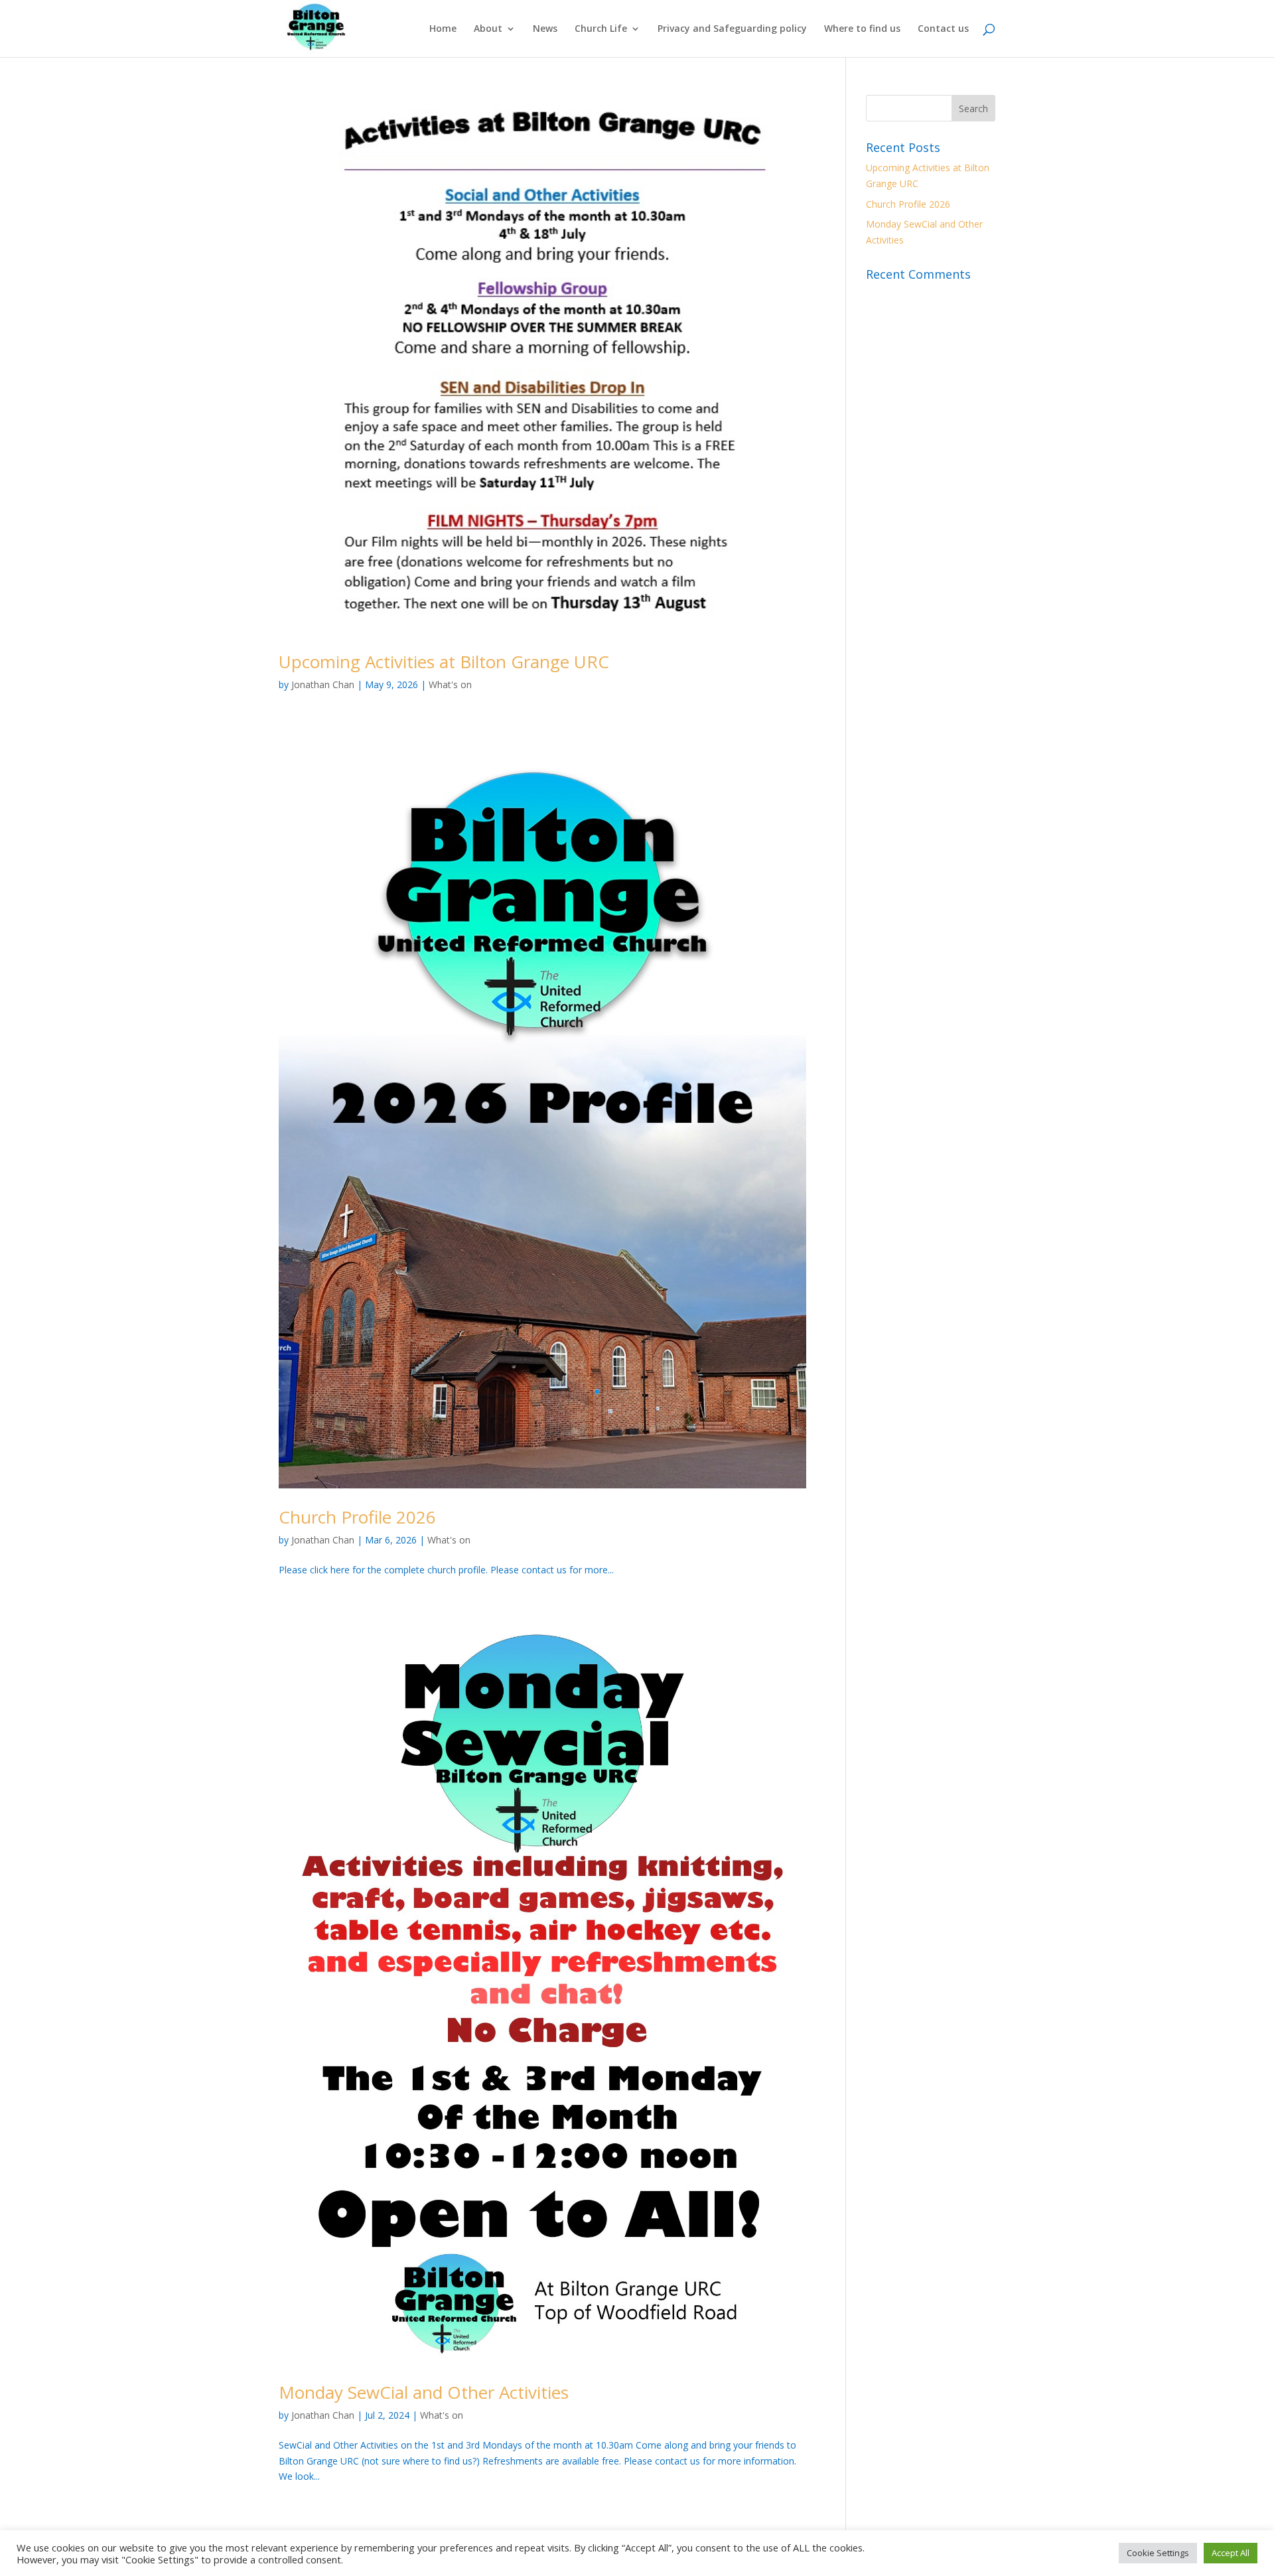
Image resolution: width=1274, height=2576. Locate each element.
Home (443, 29)
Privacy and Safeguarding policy (732, 29)
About (488, 29)
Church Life (601, 29)
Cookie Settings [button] (1158, 2553)
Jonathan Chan (323, 684)
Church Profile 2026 (357, 1517)
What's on (450, 684)
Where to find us (862, 29)
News (545, 29)
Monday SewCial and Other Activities (424, 2392)
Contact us (943, 29)
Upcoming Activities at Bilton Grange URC (444, 662)
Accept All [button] (1231, 2553)
